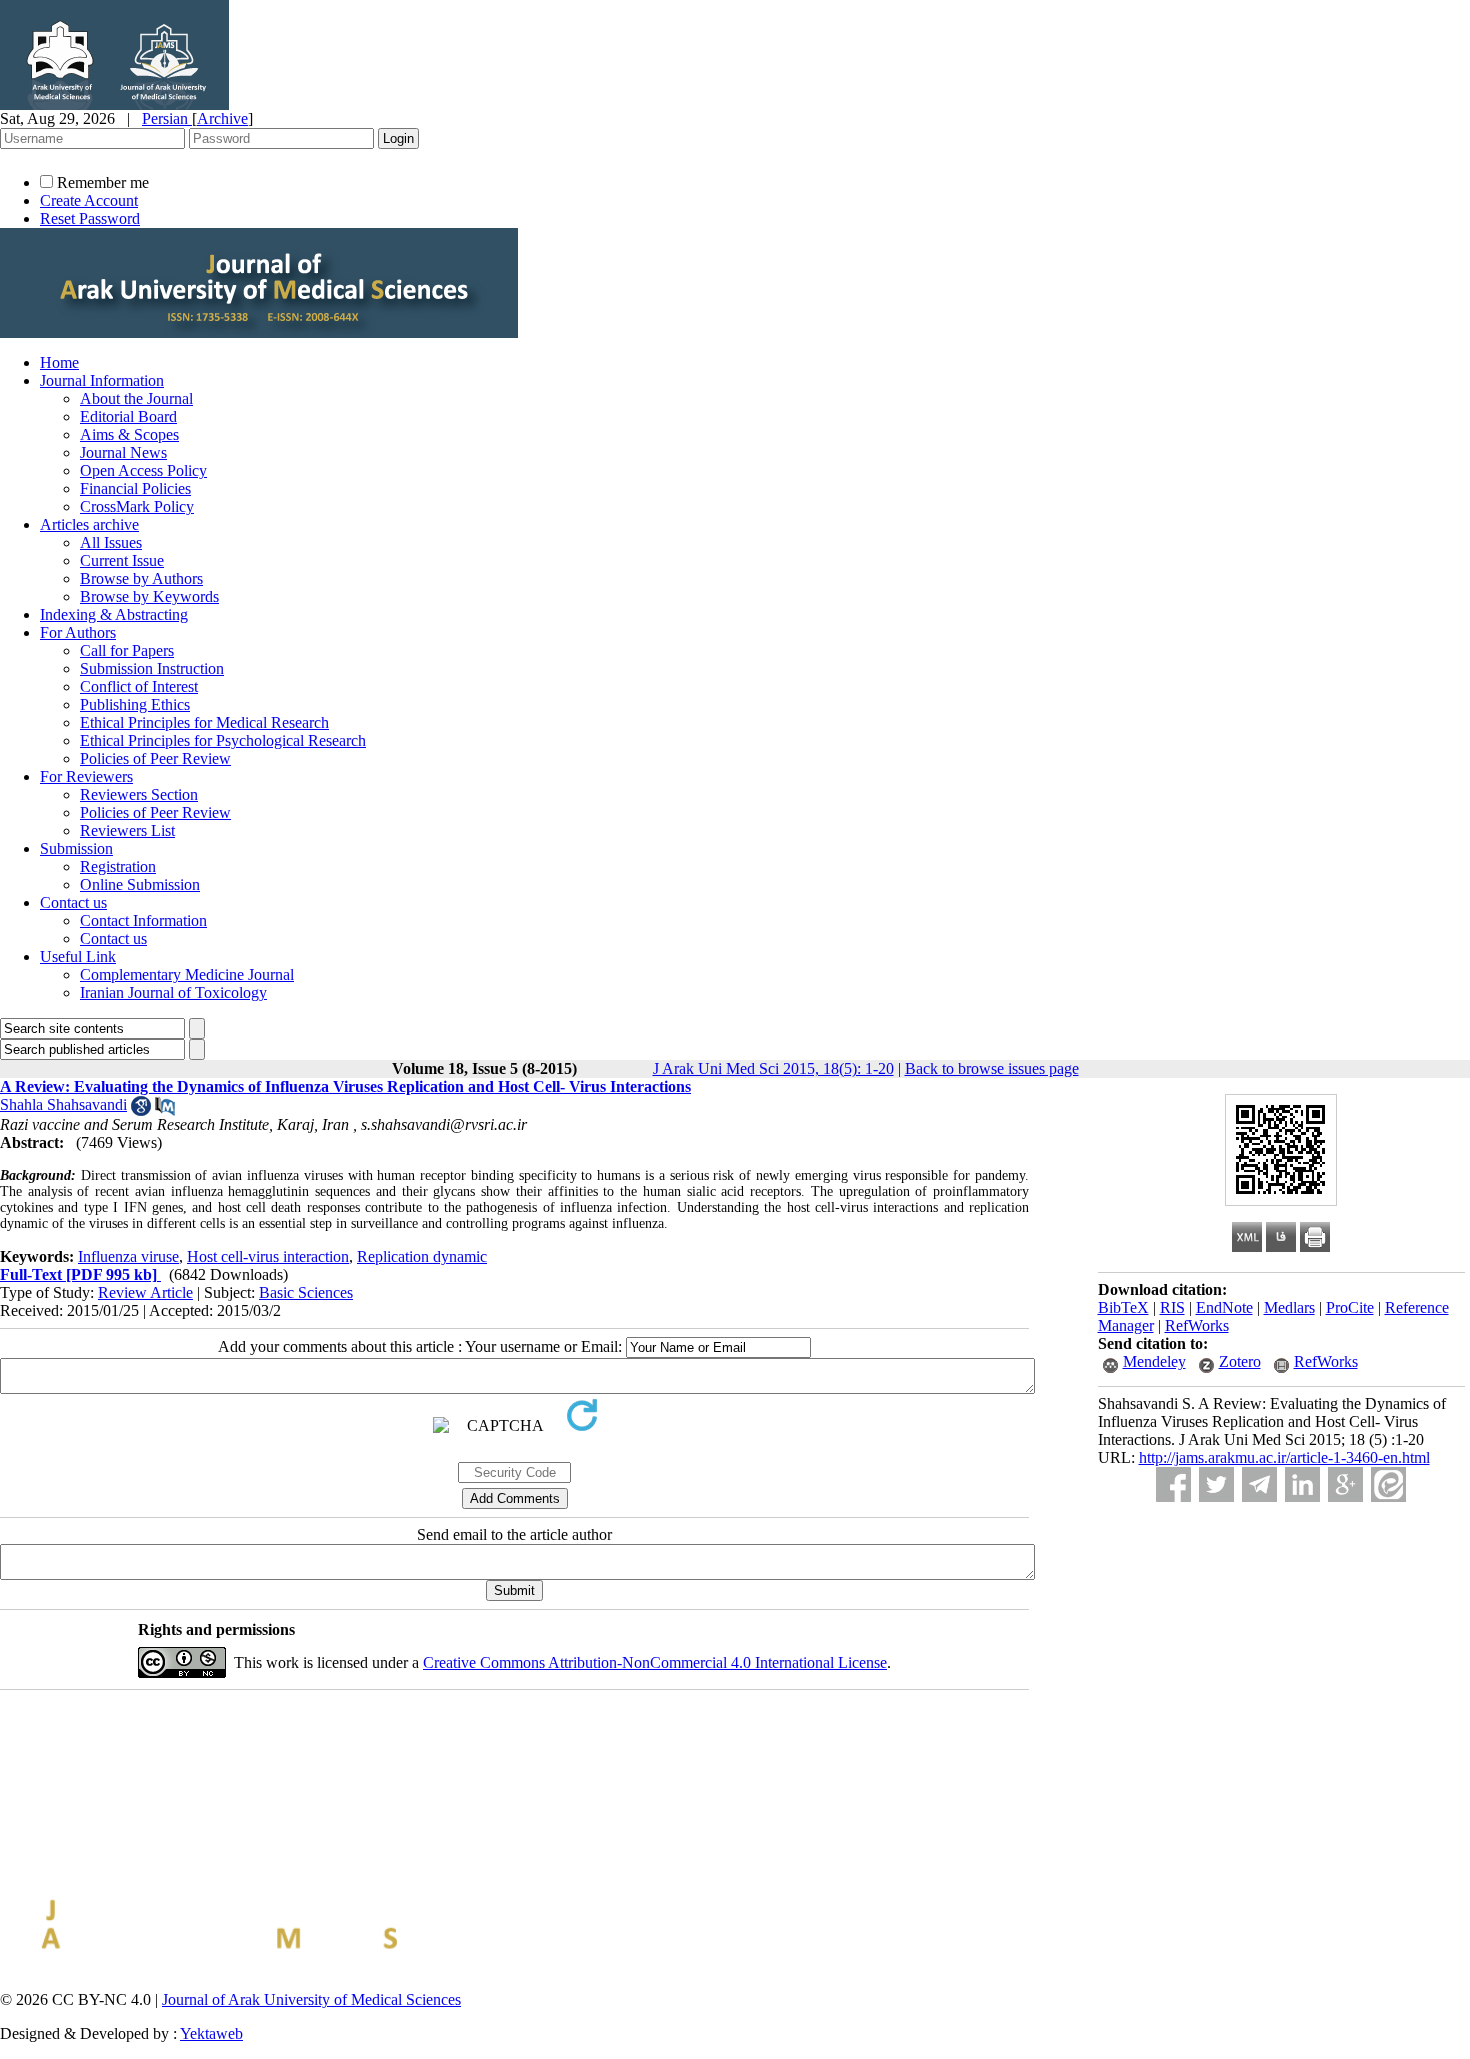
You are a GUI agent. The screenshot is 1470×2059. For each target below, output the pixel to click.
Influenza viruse (128, 1256)
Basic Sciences (306, 1292)
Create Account (89, 200)
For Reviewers (86, 776)
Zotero (1240, 1361)
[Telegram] (1259, 1484)
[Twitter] (1216, 1484)
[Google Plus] (1345, 1484)
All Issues (111, 542)
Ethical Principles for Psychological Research (223, 740)
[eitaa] (1388, 1484)
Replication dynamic (422, 1256)
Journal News (123, 452)
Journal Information (102, 380)
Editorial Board (128, 416)
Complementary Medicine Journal (187, 974)
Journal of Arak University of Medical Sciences (311, 1999)
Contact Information (143, 920)
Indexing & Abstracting (114, 614)
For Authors (78, 632)
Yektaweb (211, 2033)
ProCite (1350, 1307)
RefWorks (1197, 1325)
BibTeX (1123, 1307)
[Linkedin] (1302, 1484)
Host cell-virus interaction (268, 1256)
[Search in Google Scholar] (141, 1110)
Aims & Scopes (129, 434)
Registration (118, 866)
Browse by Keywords (149, 596)
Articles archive (89, 524)
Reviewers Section (139, 794)
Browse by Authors (141, 578)
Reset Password (90, 218)
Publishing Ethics (135, 704)
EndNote (1224, 1307)
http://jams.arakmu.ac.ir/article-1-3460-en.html (1284, 1457)
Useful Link (78, 956)
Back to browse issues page (992, 1068)
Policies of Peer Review (155, 758)
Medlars (1289, 1307)
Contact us (73, 902)
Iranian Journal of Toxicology (173, 992)
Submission (76, 848)
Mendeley (1154, 1361)
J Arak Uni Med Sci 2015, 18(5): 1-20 (773, 1068)
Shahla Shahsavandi (63, 1104)
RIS (1172, 1307)
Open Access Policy (143, 470)
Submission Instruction (152, 668)
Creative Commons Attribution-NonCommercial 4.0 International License (655, 1662)
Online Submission (140, 884)
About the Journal (136, 398)
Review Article (145, 1292)
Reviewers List (127, 830)
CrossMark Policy (137, 506)
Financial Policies (135, 488)
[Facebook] (1173, 1484)
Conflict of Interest (139, 686)
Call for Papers (127, 650)
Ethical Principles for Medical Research (204, 722)
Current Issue (122, 560)
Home (59, 362)
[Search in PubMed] (165, 1110)
